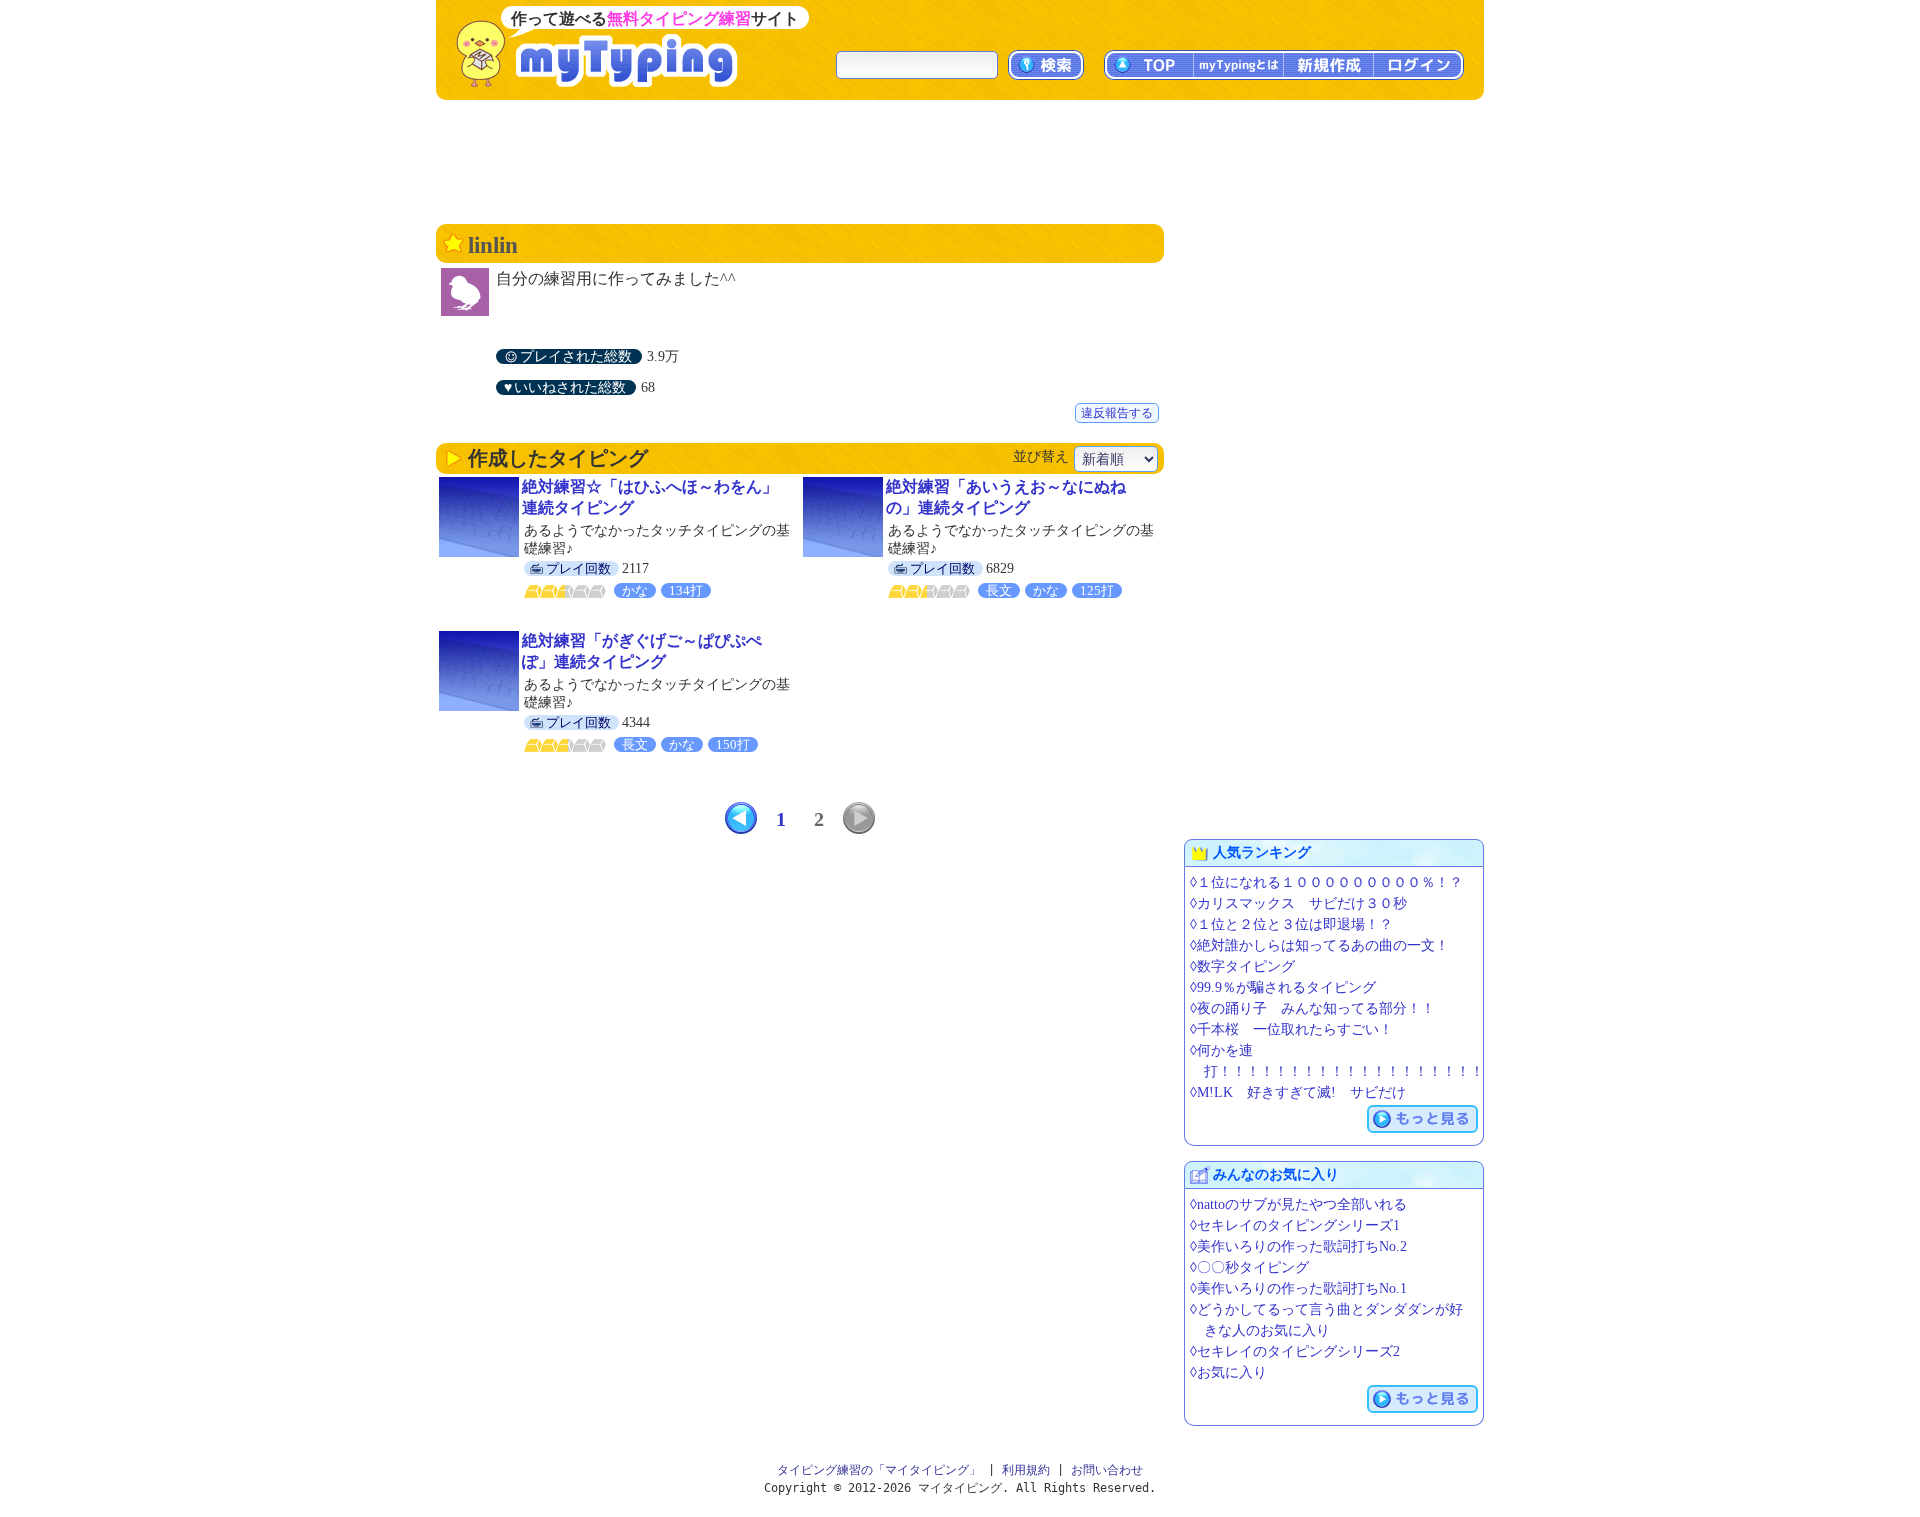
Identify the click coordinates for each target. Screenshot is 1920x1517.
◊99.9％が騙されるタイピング (1283, 987)
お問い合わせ (1107, 1470)
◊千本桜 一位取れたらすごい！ (1291, 1029)
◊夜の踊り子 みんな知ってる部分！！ (1312, 1008)
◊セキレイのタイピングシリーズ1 (1295, 1225)
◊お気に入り (1228, 1372)
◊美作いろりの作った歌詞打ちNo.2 (1298, 1246)
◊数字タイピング (1242, 966)
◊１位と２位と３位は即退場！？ (1291, 924)
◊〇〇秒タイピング (1249, 1267)
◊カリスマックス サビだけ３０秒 (1298, 903)
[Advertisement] (960, 160)
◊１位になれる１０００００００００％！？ (1326, 882)
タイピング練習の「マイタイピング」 (879, 1470)
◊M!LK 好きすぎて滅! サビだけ (1298, 1092)
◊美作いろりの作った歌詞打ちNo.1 (1298, 1288)
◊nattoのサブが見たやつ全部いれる (1298, 1204)
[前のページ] (741, 818)
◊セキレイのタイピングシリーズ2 (1295, 1351)
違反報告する (1117, 413)
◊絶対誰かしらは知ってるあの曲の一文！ (1319, 945)
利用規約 (1026, 1470)
